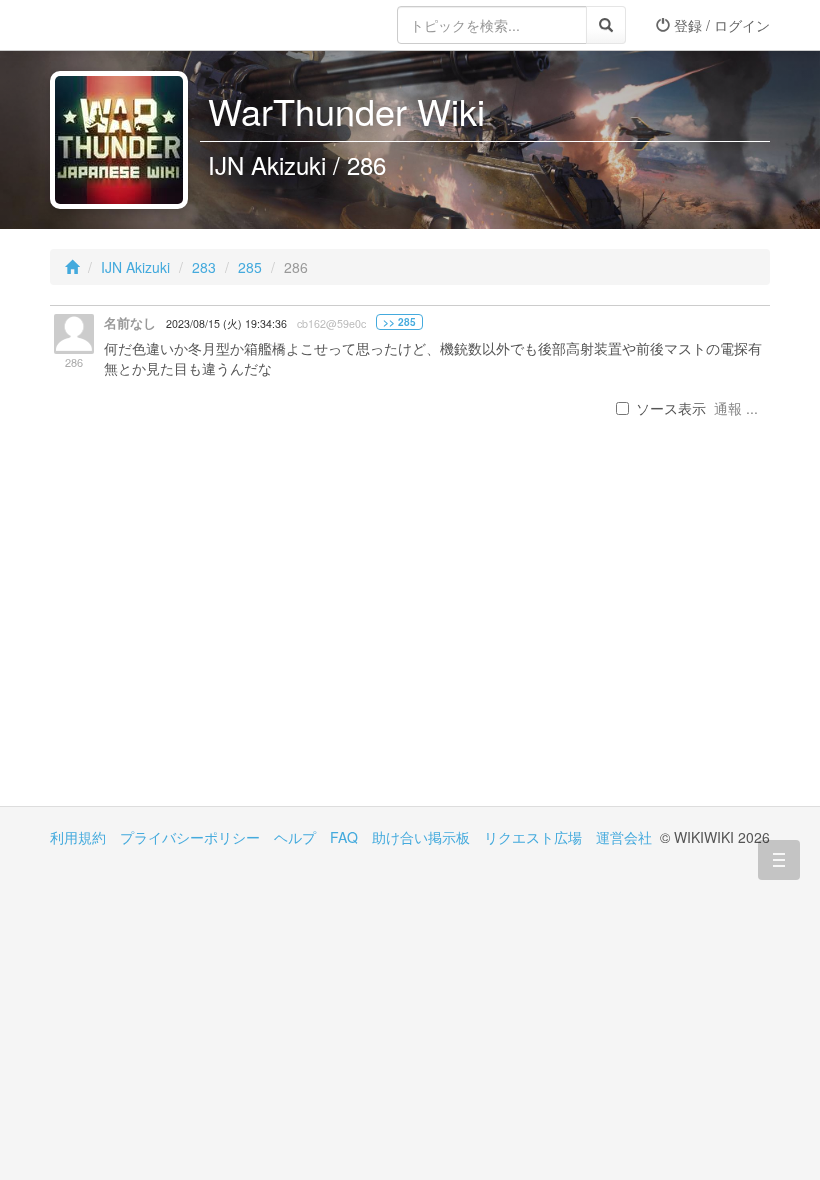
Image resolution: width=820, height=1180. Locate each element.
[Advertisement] (230, 636)
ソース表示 (671, 408)
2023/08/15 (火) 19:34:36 (226, 323)
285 (250, 267)
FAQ (344, 837)
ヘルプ (295, 837)
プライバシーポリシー (190, 837)
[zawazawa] (130, 25)
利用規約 (78, 837)
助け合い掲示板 (421, 837)
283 (204, 267)
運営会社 (624, 837)
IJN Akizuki (135, 267)
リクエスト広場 (533, 837)
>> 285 (399, 322)
